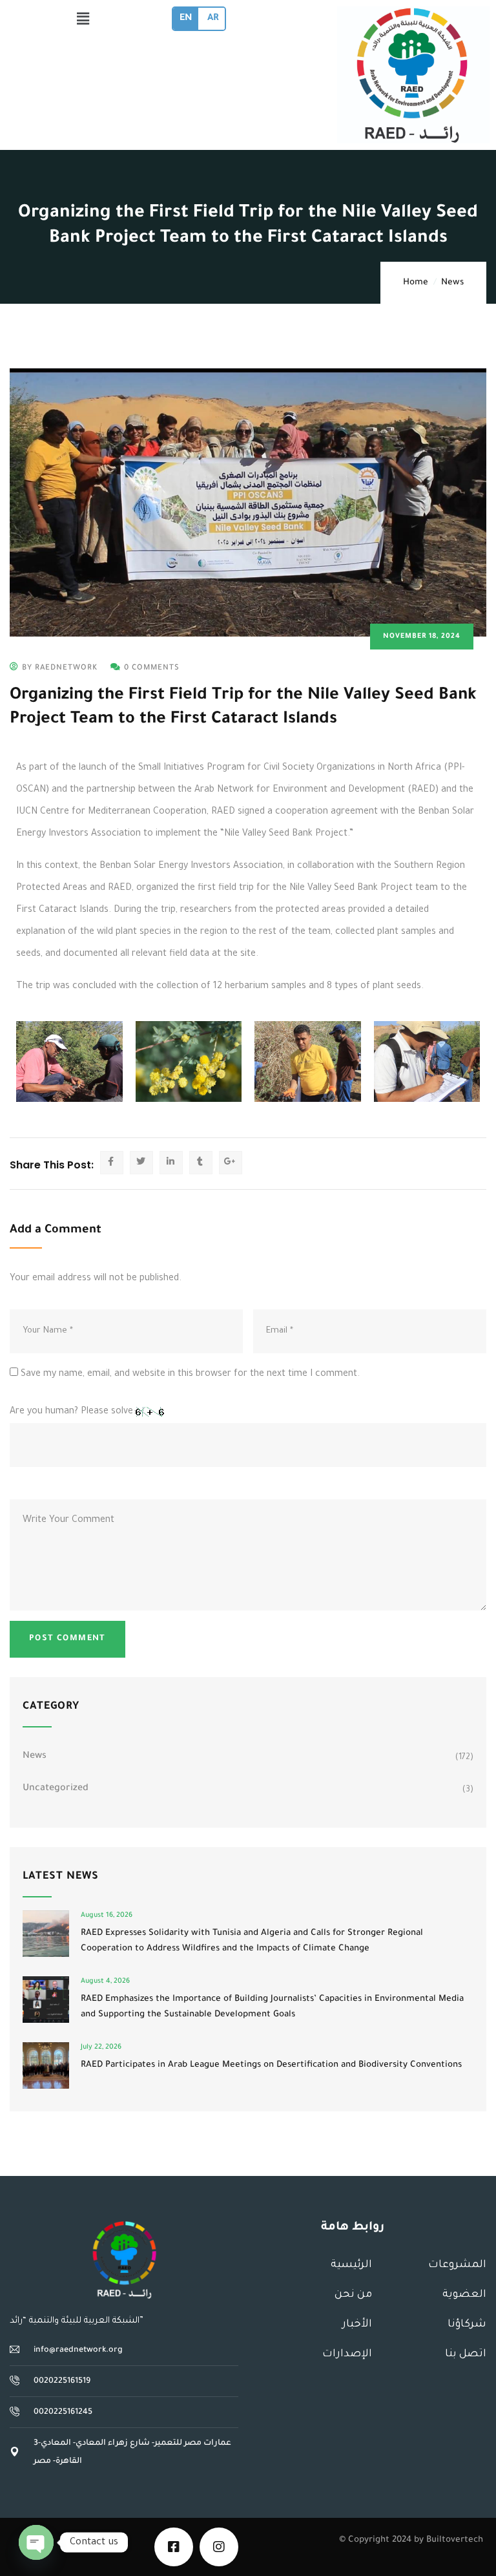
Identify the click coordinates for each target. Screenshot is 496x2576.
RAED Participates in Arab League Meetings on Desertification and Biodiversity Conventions (271, 2065)
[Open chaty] (36, 2542)
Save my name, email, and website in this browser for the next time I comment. (190, 1375)
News (452, 283)
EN (186, 19)
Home (416, 283)
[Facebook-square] (174, 2547)
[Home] (124, 2260)
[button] (83, 20)
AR (213, 19)
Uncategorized (56, 1789)
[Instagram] (219, 2547)
